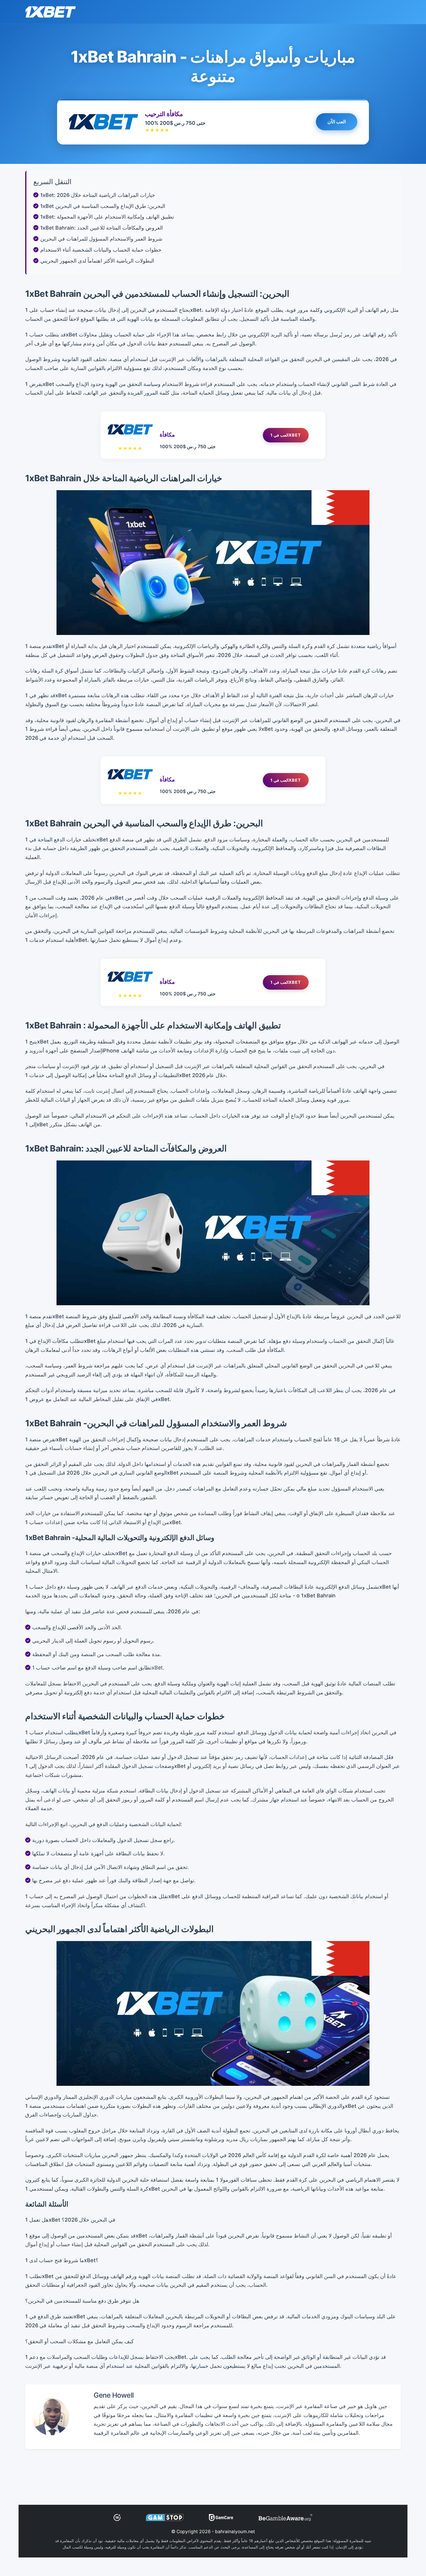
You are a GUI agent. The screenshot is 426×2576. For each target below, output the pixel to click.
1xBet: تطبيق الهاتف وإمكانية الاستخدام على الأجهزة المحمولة (107, 217)
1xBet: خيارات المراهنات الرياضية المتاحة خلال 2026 (98, 195)
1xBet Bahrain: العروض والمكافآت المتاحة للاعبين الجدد (102, 228)
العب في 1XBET (286, 435)
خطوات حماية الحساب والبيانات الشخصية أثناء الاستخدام (101, 250)
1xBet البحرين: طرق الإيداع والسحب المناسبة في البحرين (103, 206)
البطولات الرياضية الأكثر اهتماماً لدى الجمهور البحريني (97, 261)
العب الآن (337, 121)
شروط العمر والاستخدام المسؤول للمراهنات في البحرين (101, 239)
